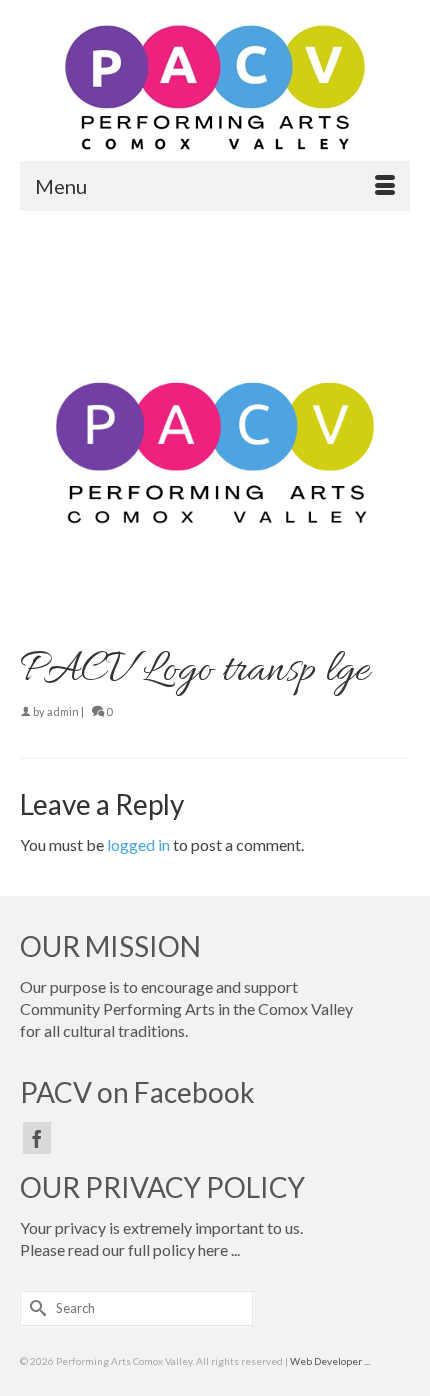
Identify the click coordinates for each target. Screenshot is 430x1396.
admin (63, 711)
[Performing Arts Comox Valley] (215, 87)
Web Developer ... (330, 1361)
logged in (138, 844)
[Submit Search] (35, 1308)
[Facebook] (37, 1138)
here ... (219, 1249)
